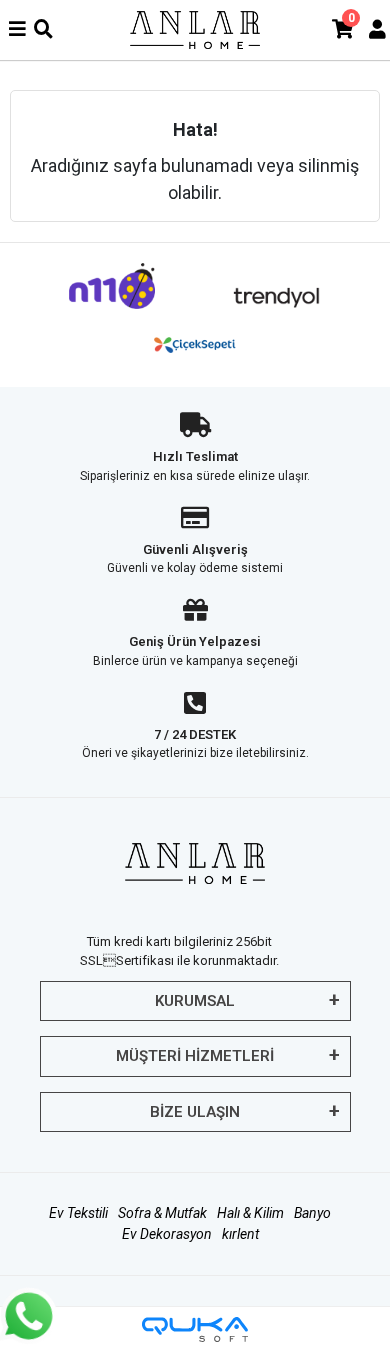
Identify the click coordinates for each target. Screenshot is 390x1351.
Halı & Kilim (250, 1213)
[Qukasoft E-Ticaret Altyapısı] (195, 1329)
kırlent (240, 1234)
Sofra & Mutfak (162, 1213)
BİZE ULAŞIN (195, 1112)
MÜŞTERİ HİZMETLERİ (195, 1056)
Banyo (312, 1213)
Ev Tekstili (78, 1213)
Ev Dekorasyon (167, 1234)
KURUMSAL (195, 1001)
